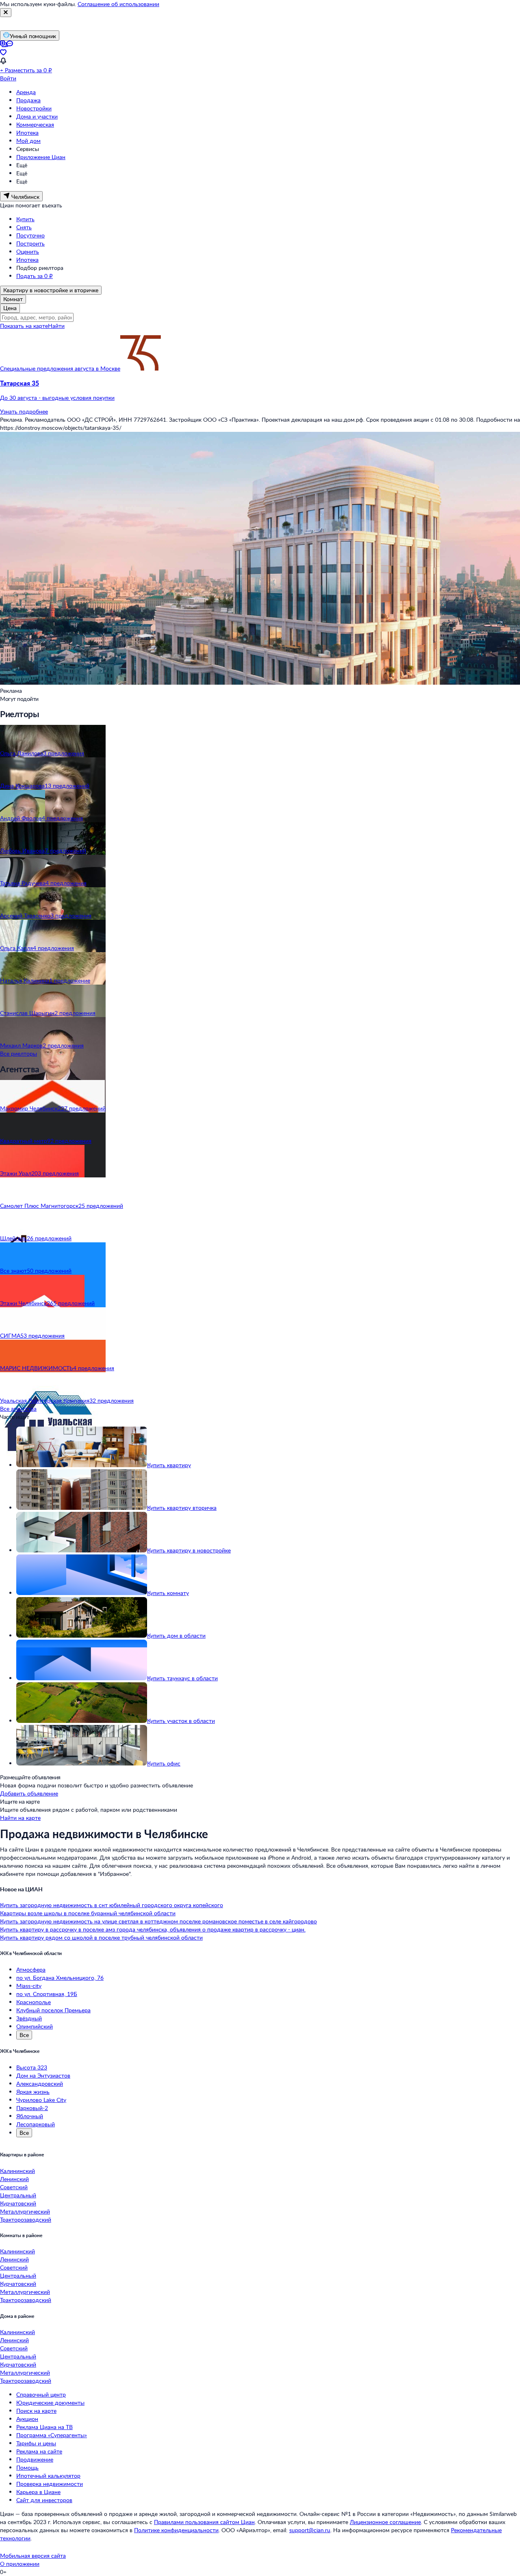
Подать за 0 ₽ (35, 276)
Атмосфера (31, 1969)
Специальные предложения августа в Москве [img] (60, 368)
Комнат (13, 299)
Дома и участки (37, 116)
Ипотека (27, 133)
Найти (56, 326)
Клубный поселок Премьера (53, 2010)
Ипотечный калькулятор (48, 2476)
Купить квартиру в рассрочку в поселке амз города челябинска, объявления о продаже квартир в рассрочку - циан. (153, 1929)
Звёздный (29, 2018)
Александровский (40, 2083)
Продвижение (35, 2459)
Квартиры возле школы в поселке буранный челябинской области (88, 1913)
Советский (14, 2187)
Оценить (28, 251)
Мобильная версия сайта (33, 2556)
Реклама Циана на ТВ (44, 2427)
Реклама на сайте (39, 2451)
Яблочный (30, 2116)
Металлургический (25, 2211)
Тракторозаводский (26, 2219)
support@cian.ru (310, 2530)
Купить (25, 219)
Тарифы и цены (36, 2443)
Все (24, 2035)
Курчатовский (18, 2203)
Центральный (18, 2195)
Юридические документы (50, 2402)
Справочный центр (41, 2394)
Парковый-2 (32, 2108)
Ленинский (14, 2179)
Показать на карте (24, 326)
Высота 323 (32, 2067)
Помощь (27, 2467)
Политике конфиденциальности (176, 2530)
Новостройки (34, 108)
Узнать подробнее (24, 411)
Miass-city (29, 1986)
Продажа (28, 100)
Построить (30, 243)
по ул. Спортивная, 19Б (47, 1994)
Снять (24, 227)
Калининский (17, 2171)
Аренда (26, 92)
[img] (141, 368)
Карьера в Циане (38, 2492)
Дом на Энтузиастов (43, 2075)
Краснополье (34, 2002)
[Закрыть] (6, 13)
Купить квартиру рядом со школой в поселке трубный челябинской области (101, 1937)
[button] (260, 390)
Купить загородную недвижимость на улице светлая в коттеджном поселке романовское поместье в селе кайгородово (158, 1921)
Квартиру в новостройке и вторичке (51, 290)
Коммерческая (35, 124)
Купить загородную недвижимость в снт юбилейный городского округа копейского (112, 1905)
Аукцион (27, 2419)
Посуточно (30, 235)
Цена (10, 308)
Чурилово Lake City (41, 2100)
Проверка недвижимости (50, 2484)
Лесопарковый (36, 2124)
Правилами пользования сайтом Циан (204, 2522)
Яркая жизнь (33, 2092)
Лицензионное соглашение (385, 2522)
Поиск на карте (36, 2411)
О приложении (20, 2564)
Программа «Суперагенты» (52, 2435)
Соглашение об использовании (118, 4)
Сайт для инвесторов (44, 2500)
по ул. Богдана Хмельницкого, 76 (60, 1978)
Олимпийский (35, 2026)
